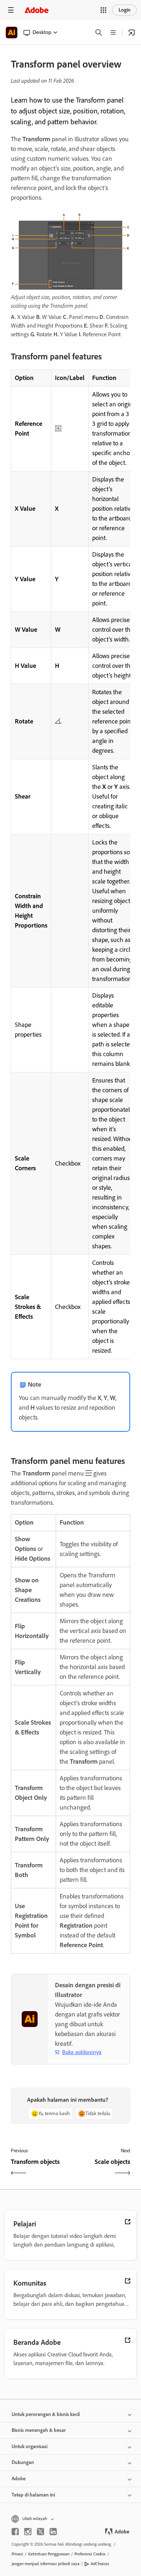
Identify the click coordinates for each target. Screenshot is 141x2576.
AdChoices (100, 2564)
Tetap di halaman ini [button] (33, 2495)
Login (125, 10)
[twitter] (40, 2532)
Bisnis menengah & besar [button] (39, 2430)
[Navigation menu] (11, 10)
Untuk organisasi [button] (29, 2447)
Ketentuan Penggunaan (49, 2554)
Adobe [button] (19, 2479)
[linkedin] (53, 2532)
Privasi (17, 2554)
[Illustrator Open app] (132, 33)
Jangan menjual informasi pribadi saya (46, 2564)
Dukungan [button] (23, 2462)
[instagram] (28, 2532)
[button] (103, 10)
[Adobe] (37, 10)
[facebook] (15, 2532)
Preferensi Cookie (90, 2554)
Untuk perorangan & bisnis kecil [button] (46, 2414)
